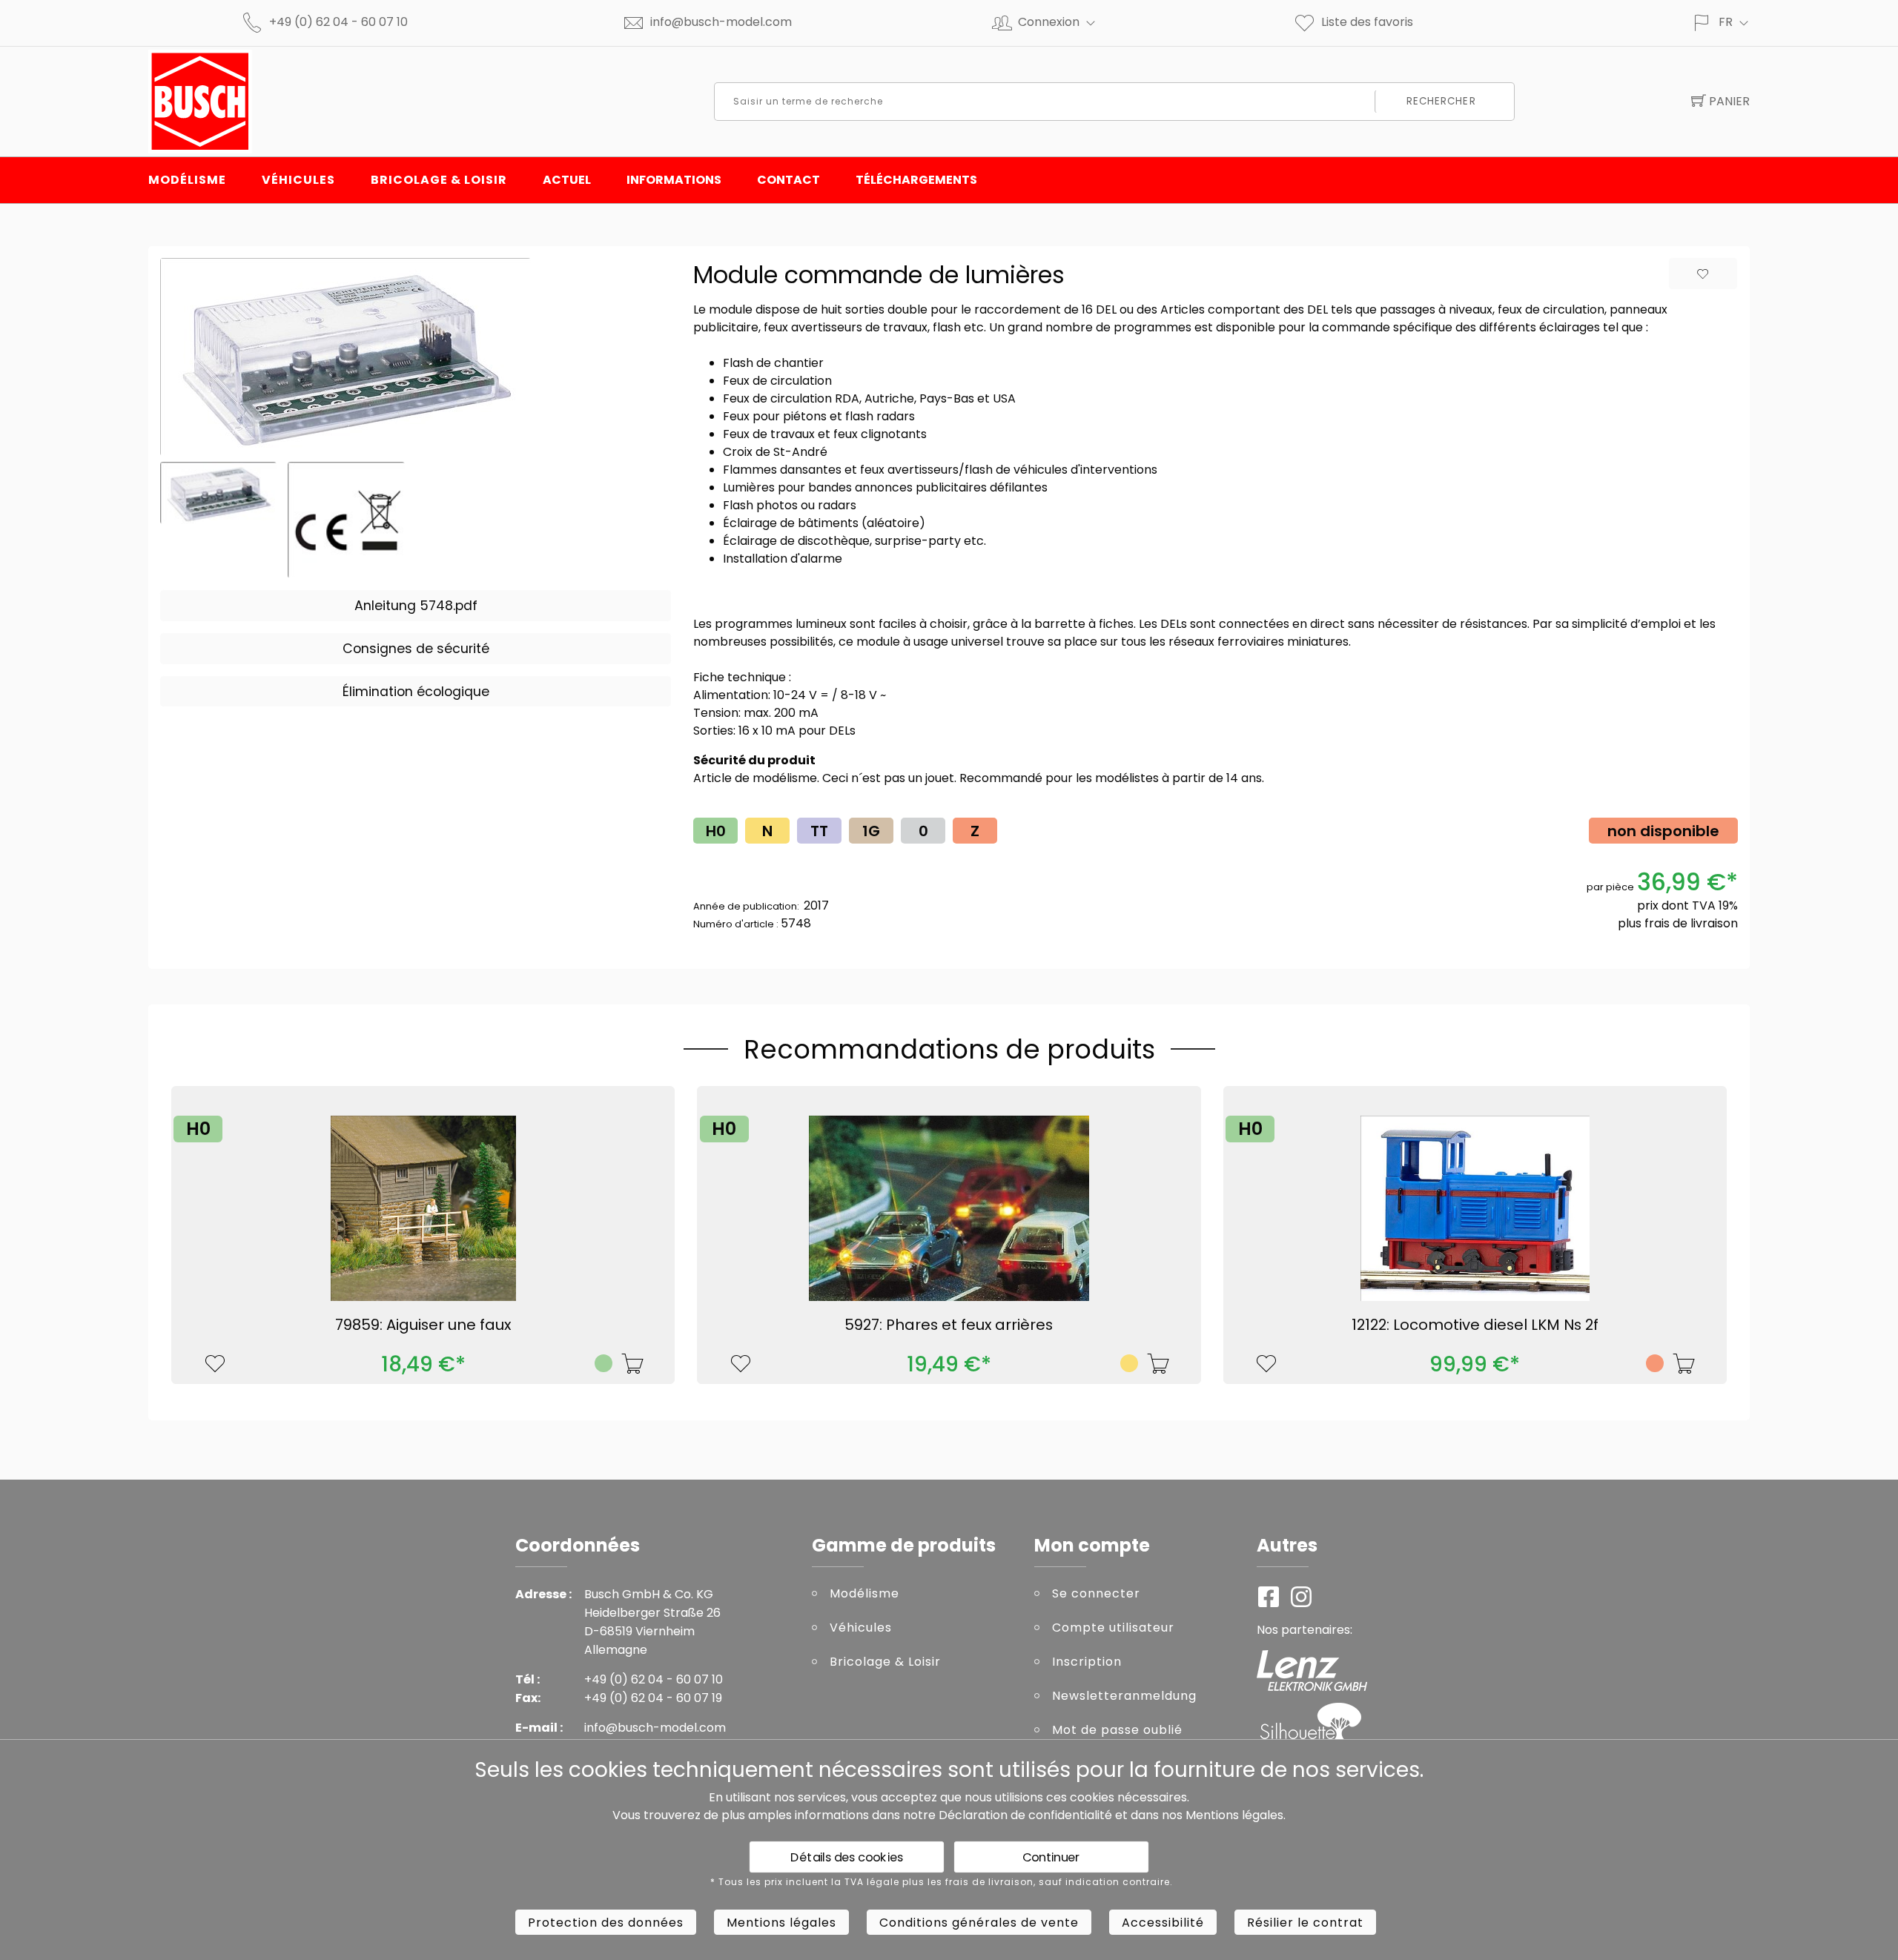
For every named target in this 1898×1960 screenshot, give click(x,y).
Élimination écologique (416, 692)
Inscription (1087, 1662)
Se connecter (1096, 1593)
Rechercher (1441, 101)
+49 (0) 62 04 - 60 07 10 (338, 22)
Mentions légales (1234, 1815)
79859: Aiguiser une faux (423, 1325)
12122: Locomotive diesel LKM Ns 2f (1475, 1325)
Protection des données (606, 1923)
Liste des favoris (1367, 22)
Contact (788, 180)
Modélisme (187, 180)
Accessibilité (1163, 1923)
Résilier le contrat (1305, 1923)
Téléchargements (916, 180)
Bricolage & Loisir (439, 180)
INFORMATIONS (674, 180)
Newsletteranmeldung (1124, 1696)
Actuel (567, 180)
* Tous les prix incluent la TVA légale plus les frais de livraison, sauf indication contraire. (942, 1882)
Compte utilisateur (1113, 1628)
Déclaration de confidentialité (1025, 1815)
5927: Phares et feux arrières (949, 1325)
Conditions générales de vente (979, 1923)
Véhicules (298, 180)
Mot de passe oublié (1117, 1730)
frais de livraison (1691, 923)
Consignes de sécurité (416, 649)
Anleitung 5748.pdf (416, 606)
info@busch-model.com (721, 22)
